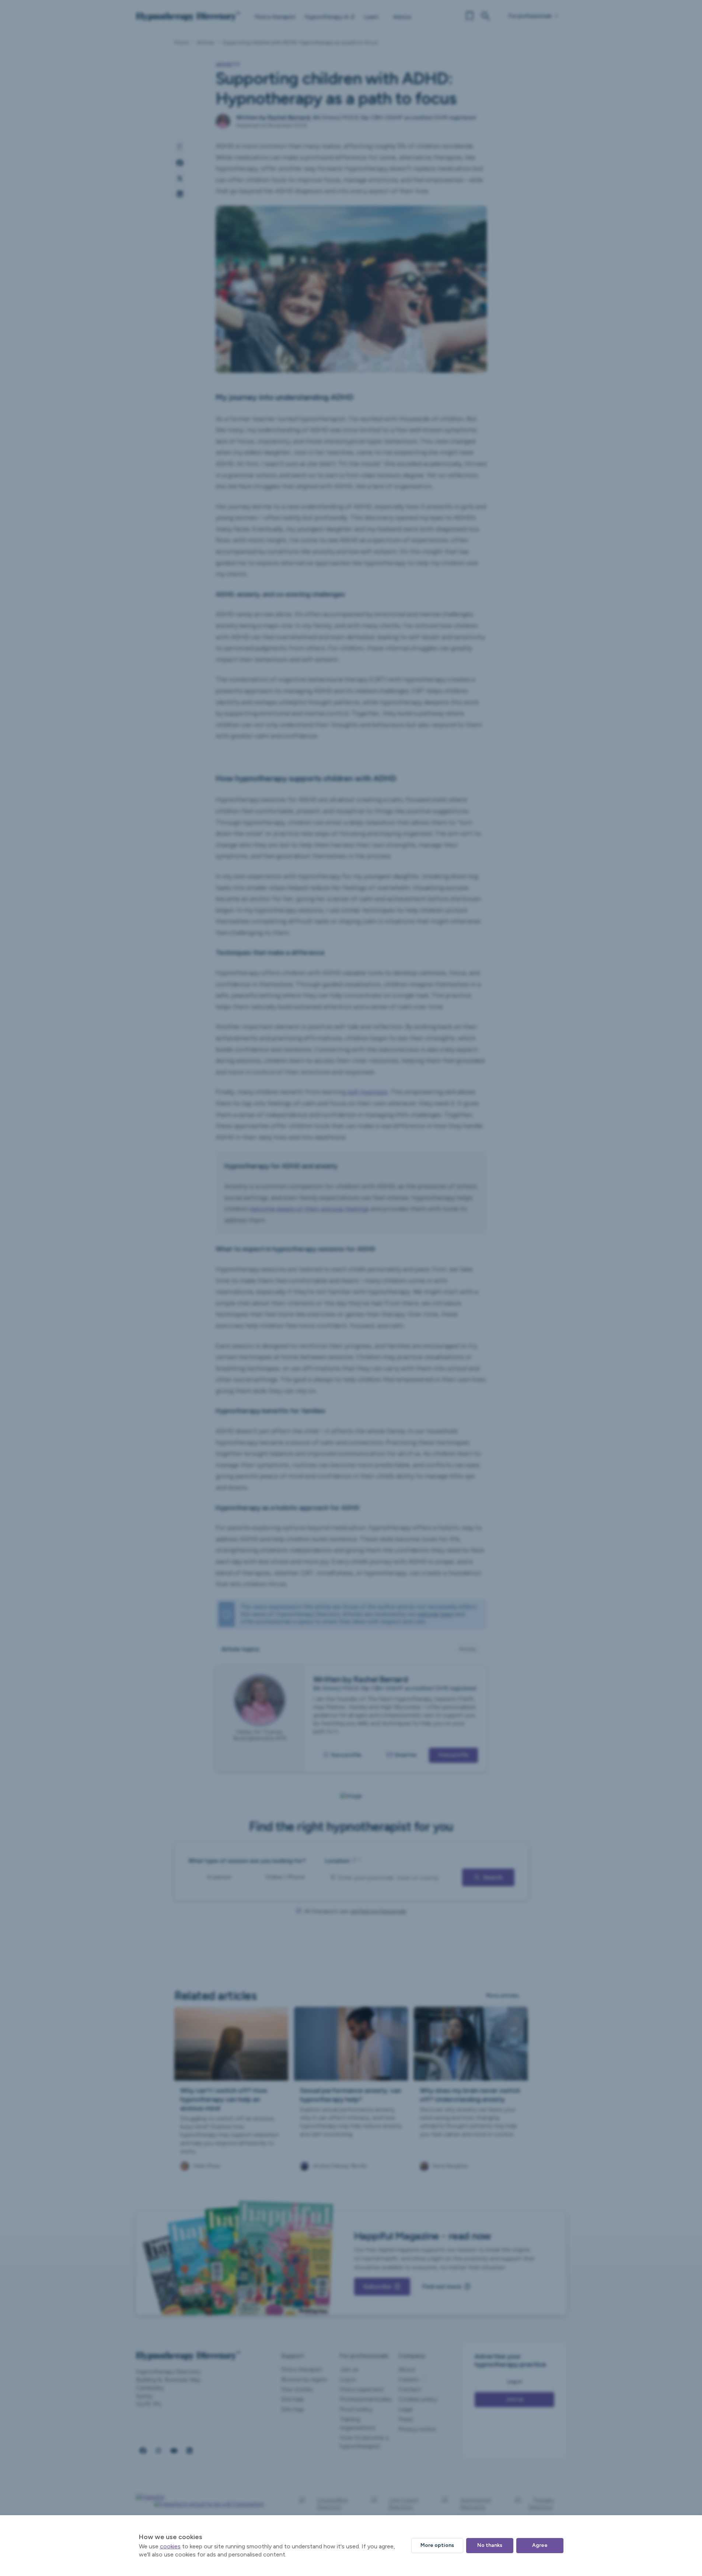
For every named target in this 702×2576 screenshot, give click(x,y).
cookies (170, 2546)
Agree (540, 2545)
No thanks (490, 2545)
